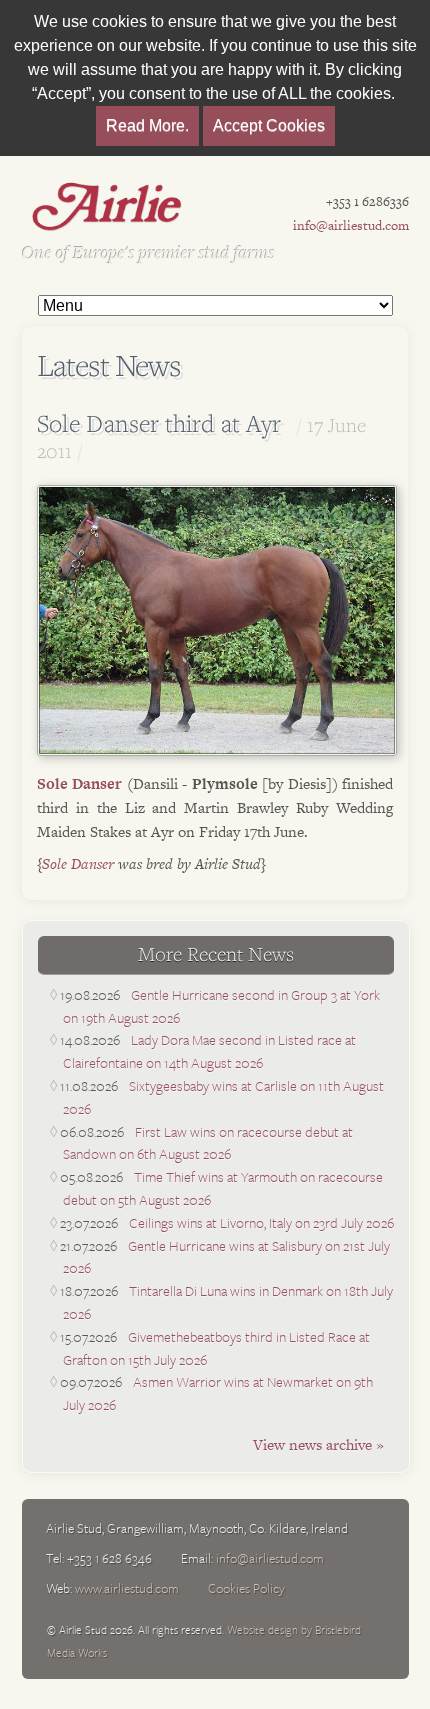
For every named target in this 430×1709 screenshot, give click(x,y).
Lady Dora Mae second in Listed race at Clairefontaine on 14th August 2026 (209, 1051)
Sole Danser (79, 783)
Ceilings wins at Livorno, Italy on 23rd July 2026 (261, 1222)
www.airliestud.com (127, 1588)
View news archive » (318, 1444)
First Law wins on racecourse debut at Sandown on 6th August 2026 (208, 1143)
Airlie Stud (107, 206)
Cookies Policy (246, 1588)
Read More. (147, 125)
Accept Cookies (269, 125)
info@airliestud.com (351, 225)
